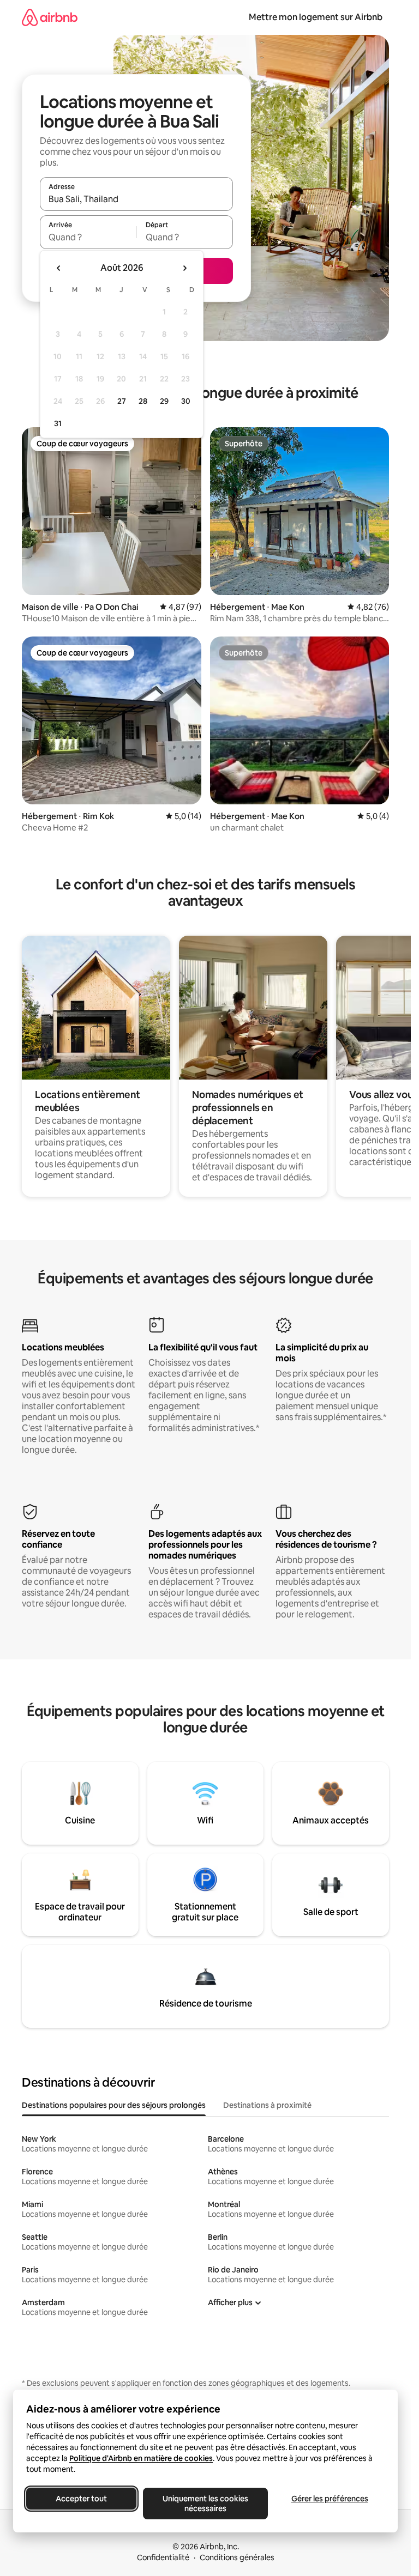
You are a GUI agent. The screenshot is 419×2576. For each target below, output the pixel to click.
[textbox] (88, 237)
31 (58, 423)
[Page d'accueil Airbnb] (50, 17)
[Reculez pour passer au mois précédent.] (59, 268)
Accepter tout (81, 2499)
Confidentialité (163, 2557)
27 (122, 401)
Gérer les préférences (330, 2499)
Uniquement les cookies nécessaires (205, 2504)
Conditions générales (237, 2557)
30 (186, 401)
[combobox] (136, 199)
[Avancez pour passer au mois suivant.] (184, 268)
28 (143, 401)
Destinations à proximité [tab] (267, 2105)
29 (164, 401)
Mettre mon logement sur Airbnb (316, 17)
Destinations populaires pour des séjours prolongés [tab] (114, 2105)
